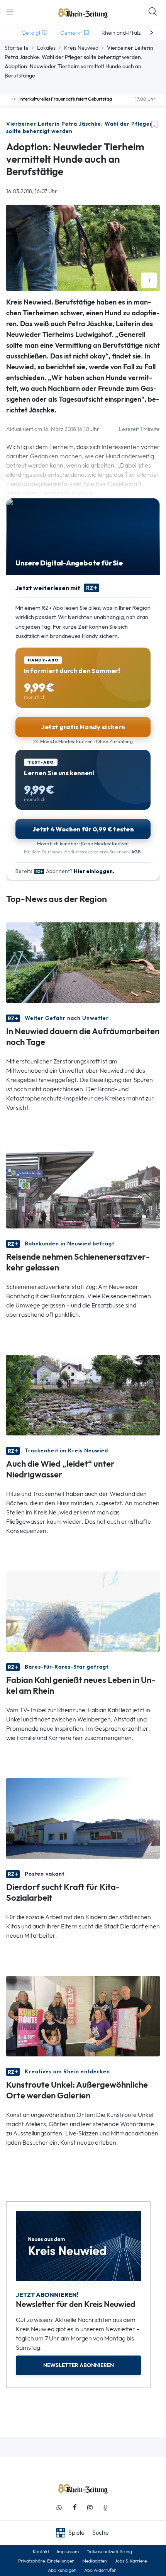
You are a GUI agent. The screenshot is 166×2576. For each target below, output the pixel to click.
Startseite (17, 48)
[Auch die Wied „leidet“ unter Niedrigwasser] (83, 1394)
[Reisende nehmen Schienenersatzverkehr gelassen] (83, 1187)
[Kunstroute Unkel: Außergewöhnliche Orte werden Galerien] (83, 2015)
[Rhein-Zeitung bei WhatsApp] (59, 2508)
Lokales (46, 48)
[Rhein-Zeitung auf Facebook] (75, 2508)
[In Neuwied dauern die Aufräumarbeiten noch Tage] (83, 962)
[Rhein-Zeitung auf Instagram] (90, 2508)
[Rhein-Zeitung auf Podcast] (105, 2508)
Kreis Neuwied (81, 48)
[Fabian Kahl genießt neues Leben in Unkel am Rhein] (83, 1611)
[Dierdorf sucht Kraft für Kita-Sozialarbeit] (83, 1818)
